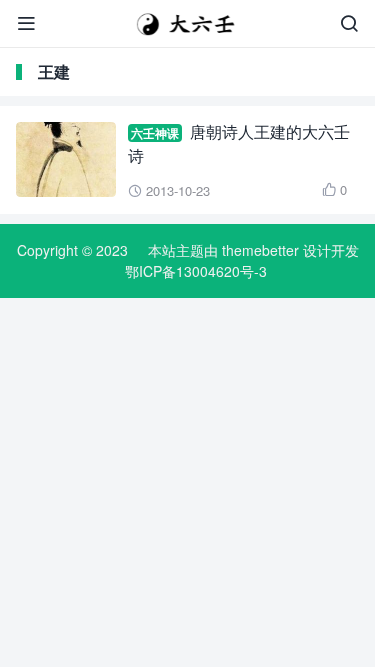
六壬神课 (155, 133)
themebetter (260, 250)
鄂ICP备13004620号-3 (196, 271)
